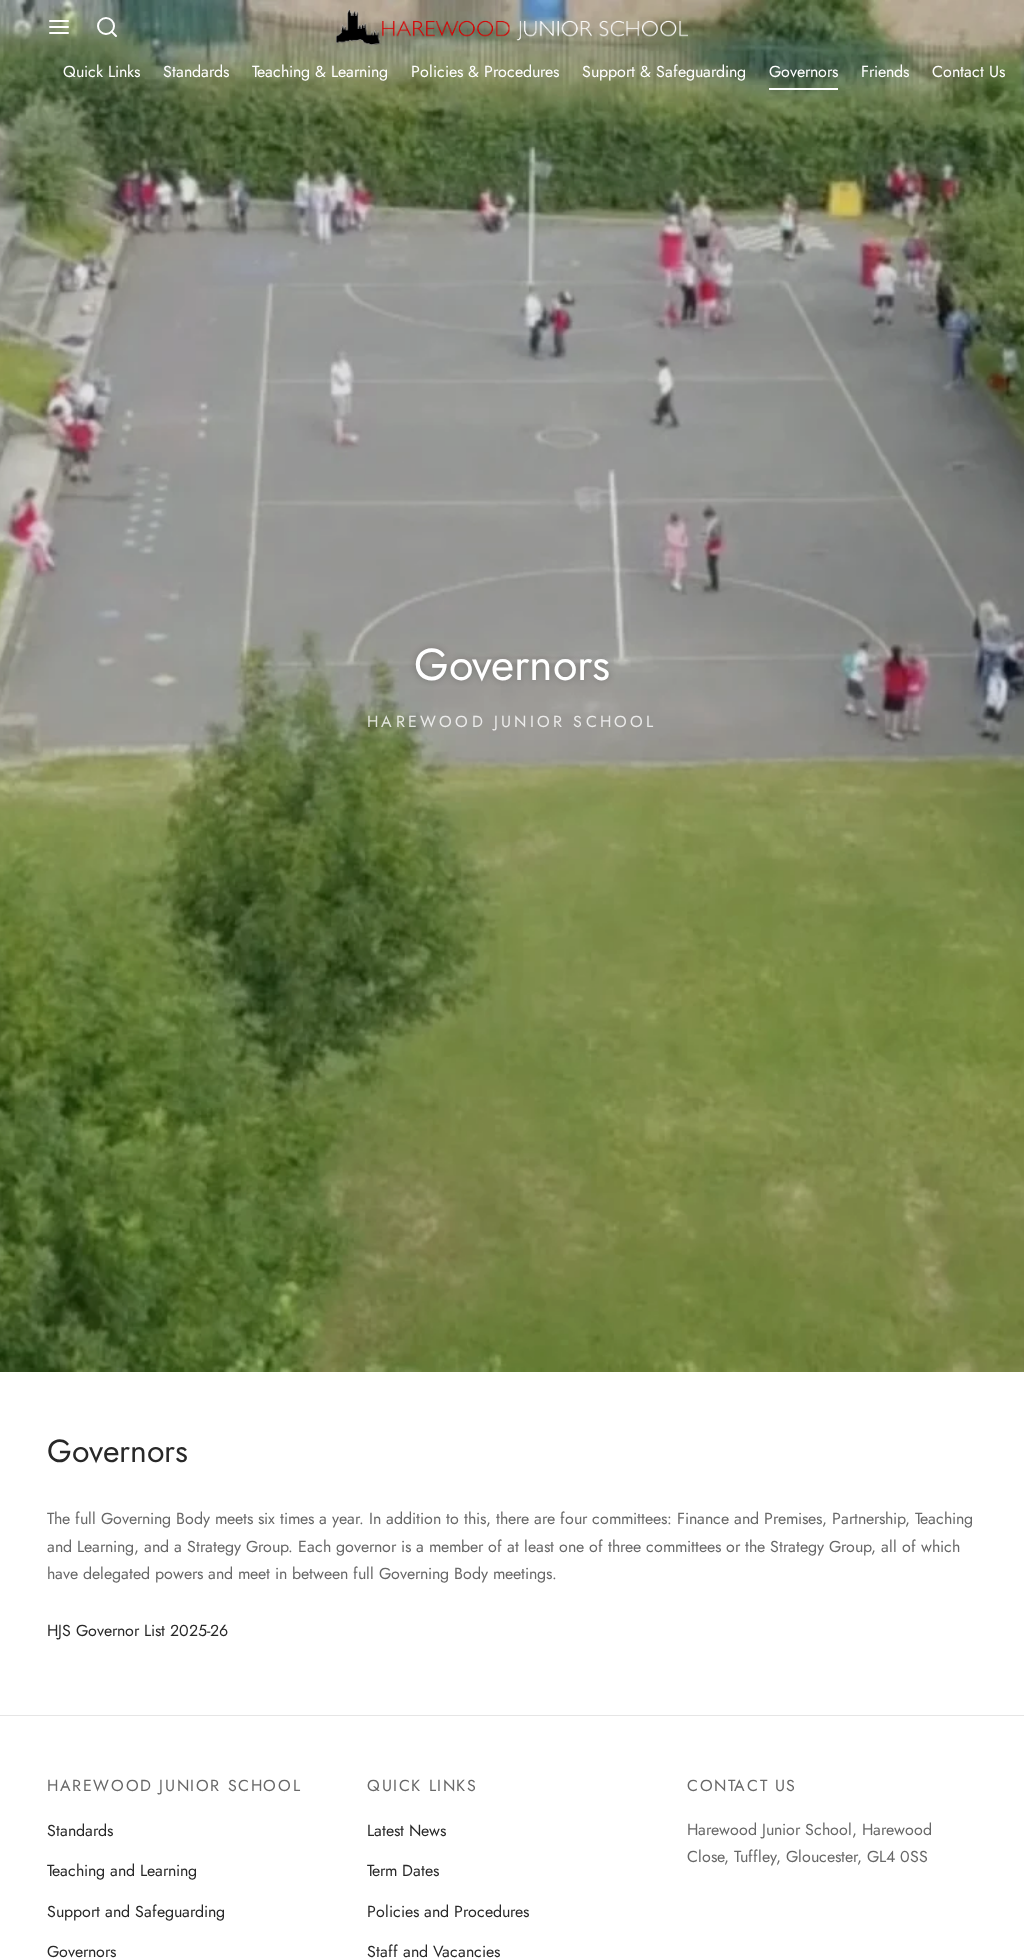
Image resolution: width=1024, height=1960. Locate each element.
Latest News (406, 1830)
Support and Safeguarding (136, 1911)
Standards (196, 71)
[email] (702, 1895)
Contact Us (968, 71)
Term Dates (403, 1870)
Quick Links (101, 71)
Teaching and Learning (122, 1870)
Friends (885, 71)
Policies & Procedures (485, 71)
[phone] (742, 1895)
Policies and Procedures (448, 1911)
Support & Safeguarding (664, 71)
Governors (803, 71)
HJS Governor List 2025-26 (137, 1630)
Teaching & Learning (320, 71)
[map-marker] (782, 1895)
